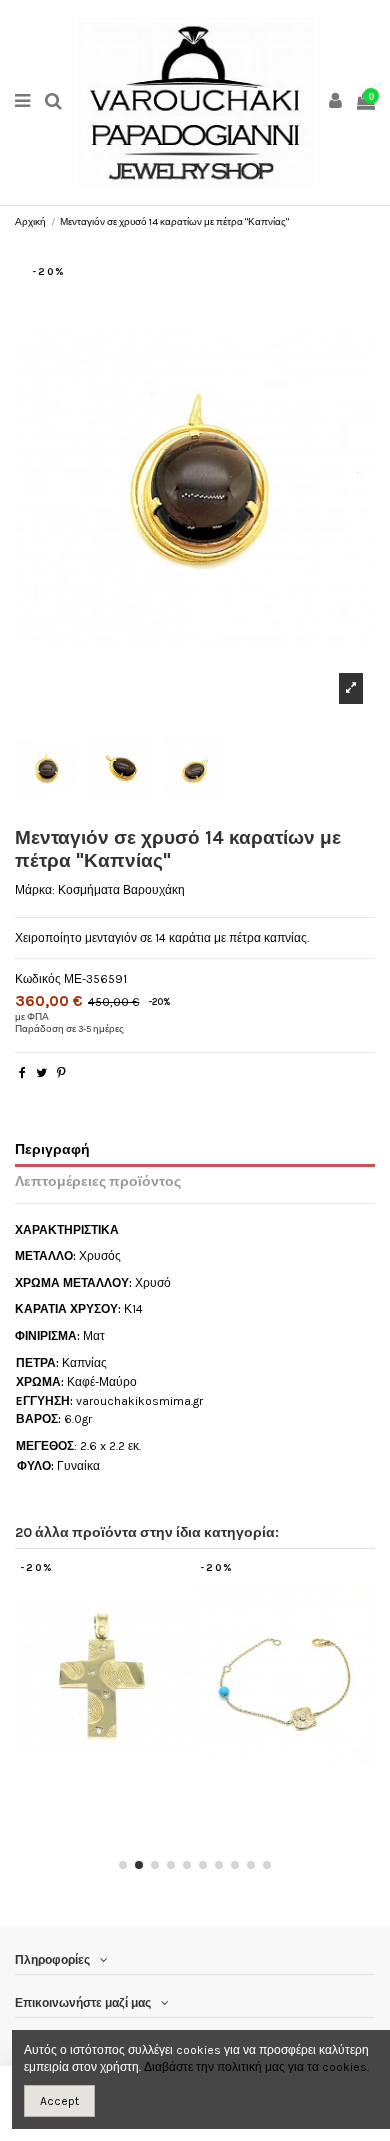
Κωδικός (38, 979)
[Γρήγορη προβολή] (117, 1786)
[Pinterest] (61, 1073)
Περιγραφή (52, 1149)
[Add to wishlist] (93, 1786)
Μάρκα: (35, 890)
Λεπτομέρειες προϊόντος (98, 1181)
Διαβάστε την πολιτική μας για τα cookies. (256, 2067)
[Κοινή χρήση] (22, 1073)
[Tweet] (41, 1073)
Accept (59, 2101)
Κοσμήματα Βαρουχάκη (121, 890)
